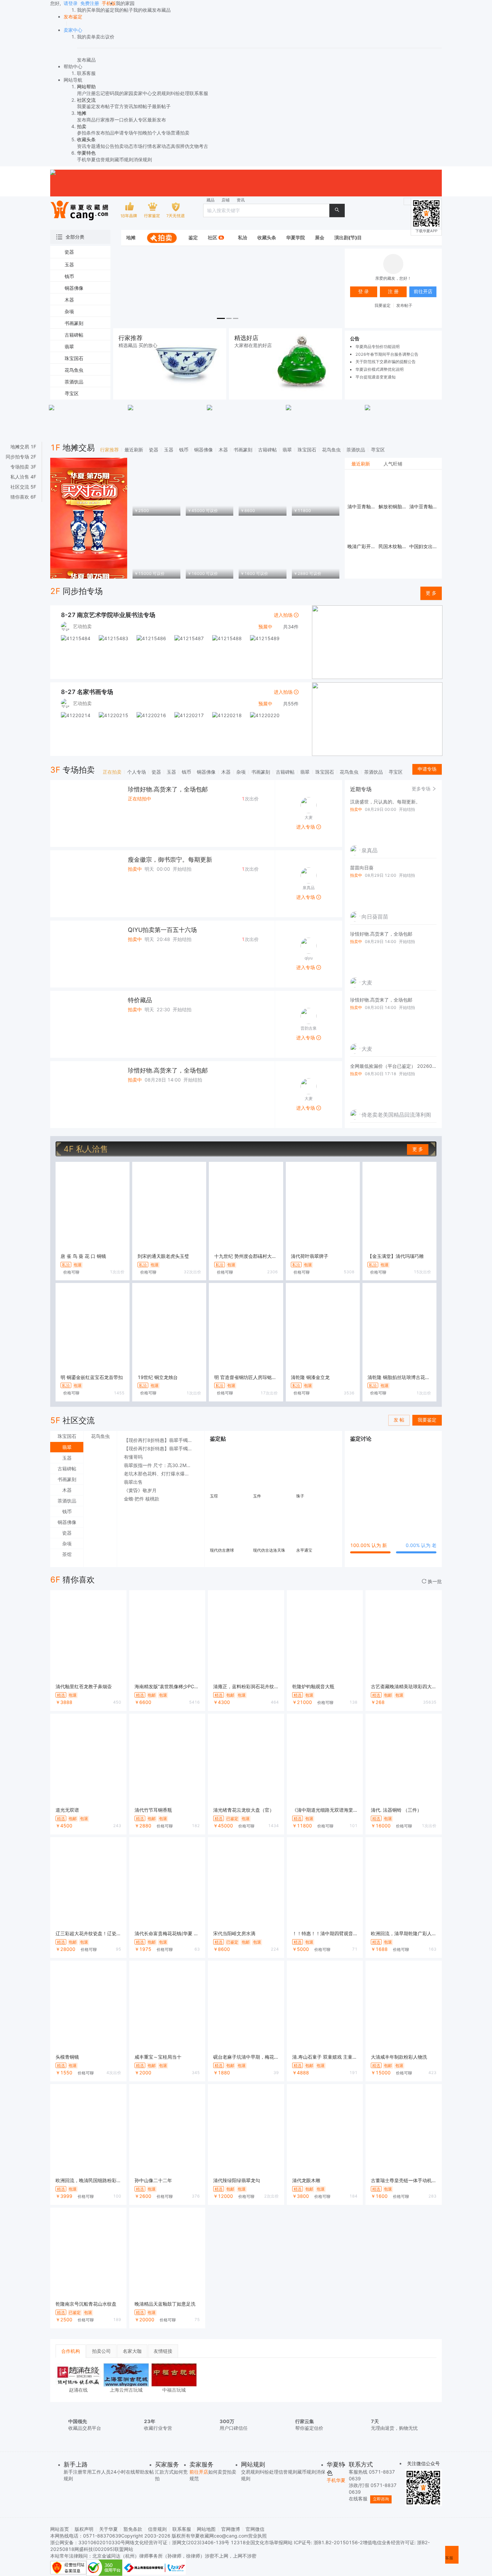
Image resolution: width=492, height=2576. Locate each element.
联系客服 (199, 93)
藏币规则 (124, 159)
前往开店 (199, 2472)
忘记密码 (105, 93)
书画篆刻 (243, 450)
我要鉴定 (86, 106)
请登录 (71, 3)
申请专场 (124, 133)
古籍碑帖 (267, 450)
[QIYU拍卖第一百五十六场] (84, 954)
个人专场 (161, 133)
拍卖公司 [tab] (101, 2351)
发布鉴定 (73, 17)
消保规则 (143, 159)
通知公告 (105, 146)
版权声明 (84, 2529)
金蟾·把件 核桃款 (142, 1499)
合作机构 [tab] (71, 2351)
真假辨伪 (180, 146)
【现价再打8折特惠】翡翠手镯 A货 (160, 1440)
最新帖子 (161, 106)
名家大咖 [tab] (132, 2351)
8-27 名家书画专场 (87, 692)
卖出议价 (105, 37)
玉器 (169, 450)
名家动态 (161, 146)
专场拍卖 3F (23, 467)
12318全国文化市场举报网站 (262, 2542)
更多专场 (422, 789)
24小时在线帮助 (128, 2472)
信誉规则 (105, 159)
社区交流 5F (23, 487)
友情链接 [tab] (163, 2351)
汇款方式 (164, 2472)
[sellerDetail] (73, 30)
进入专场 (306, 827)
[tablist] (393, 464)
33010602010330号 (102, 2542)
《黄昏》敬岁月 (140, 1490)
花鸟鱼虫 (331, 450)
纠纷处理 (180, 93)
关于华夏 (108, 2529)
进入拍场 (284, 615)
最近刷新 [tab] (361, 464)
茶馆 (67, 1554)
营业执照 (257, 2536)
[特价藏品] (84, 1024)
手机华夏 (86, 159)
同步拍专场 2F (21, 457)
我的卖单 (86, 37)
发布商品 (86, 120)
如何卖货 (218, 2472)
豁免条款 (133, 2529)
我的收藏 (143, 10)
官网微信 (255, 2529)
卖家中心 (143, 93)
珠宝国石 (307, 450)
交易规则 (161, 93)
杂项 (241, 772)
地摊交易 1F (23, 447)
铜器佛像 (203, 450)
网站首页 (60, 2529)
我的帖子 (124, 10)
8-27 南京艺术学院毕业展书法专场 (108, 615)
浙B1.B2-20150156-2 (338, 2542)
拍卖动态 (124, 146)
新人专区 (138, 120)
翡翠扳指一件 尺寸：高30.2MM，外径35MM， (161, 1465)
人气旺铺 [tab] (393, 464)
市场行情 (143, 146)
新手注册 (73, 2472)
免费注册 (90, 3)
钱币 (184, 450)
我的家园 (125, 3)
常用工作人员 (96, 2472)
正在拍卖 (112, 772)
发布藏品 (161, 10)
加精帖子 (143, 106)
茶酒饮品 (356, 450)
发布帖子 (105, 106)
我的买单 (86, 10)
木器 (223, 450)
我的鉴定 (105, 10)
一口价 (121, 120)
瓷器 (154, 450)
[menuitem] (131, 238)
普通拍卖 (180, 133)
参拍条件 (86, 133)
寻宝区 (378, 450)
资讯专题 (86, 146)
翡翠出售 (133, 1482)
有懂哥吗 (133, 1457)
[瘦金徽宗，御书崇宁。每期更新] (84, 884)
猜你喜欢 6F (23, 497)
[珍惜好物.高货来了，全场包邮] (84, 813)
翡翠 (287, 450)
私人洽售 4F (23, 477)
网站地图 (206, 2529)
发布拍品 (105, 133)
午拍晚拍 (143, 133)
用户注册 (86, 93)
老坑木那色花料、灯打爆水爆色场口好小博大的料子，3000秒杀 (161, 1474)
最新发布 (157, 120)
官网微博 (231, 2529)
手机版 (109, 3)
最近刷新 (134, 450)
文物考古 (199, 146)
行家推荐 (105, 120)
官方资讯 (124, 106)
